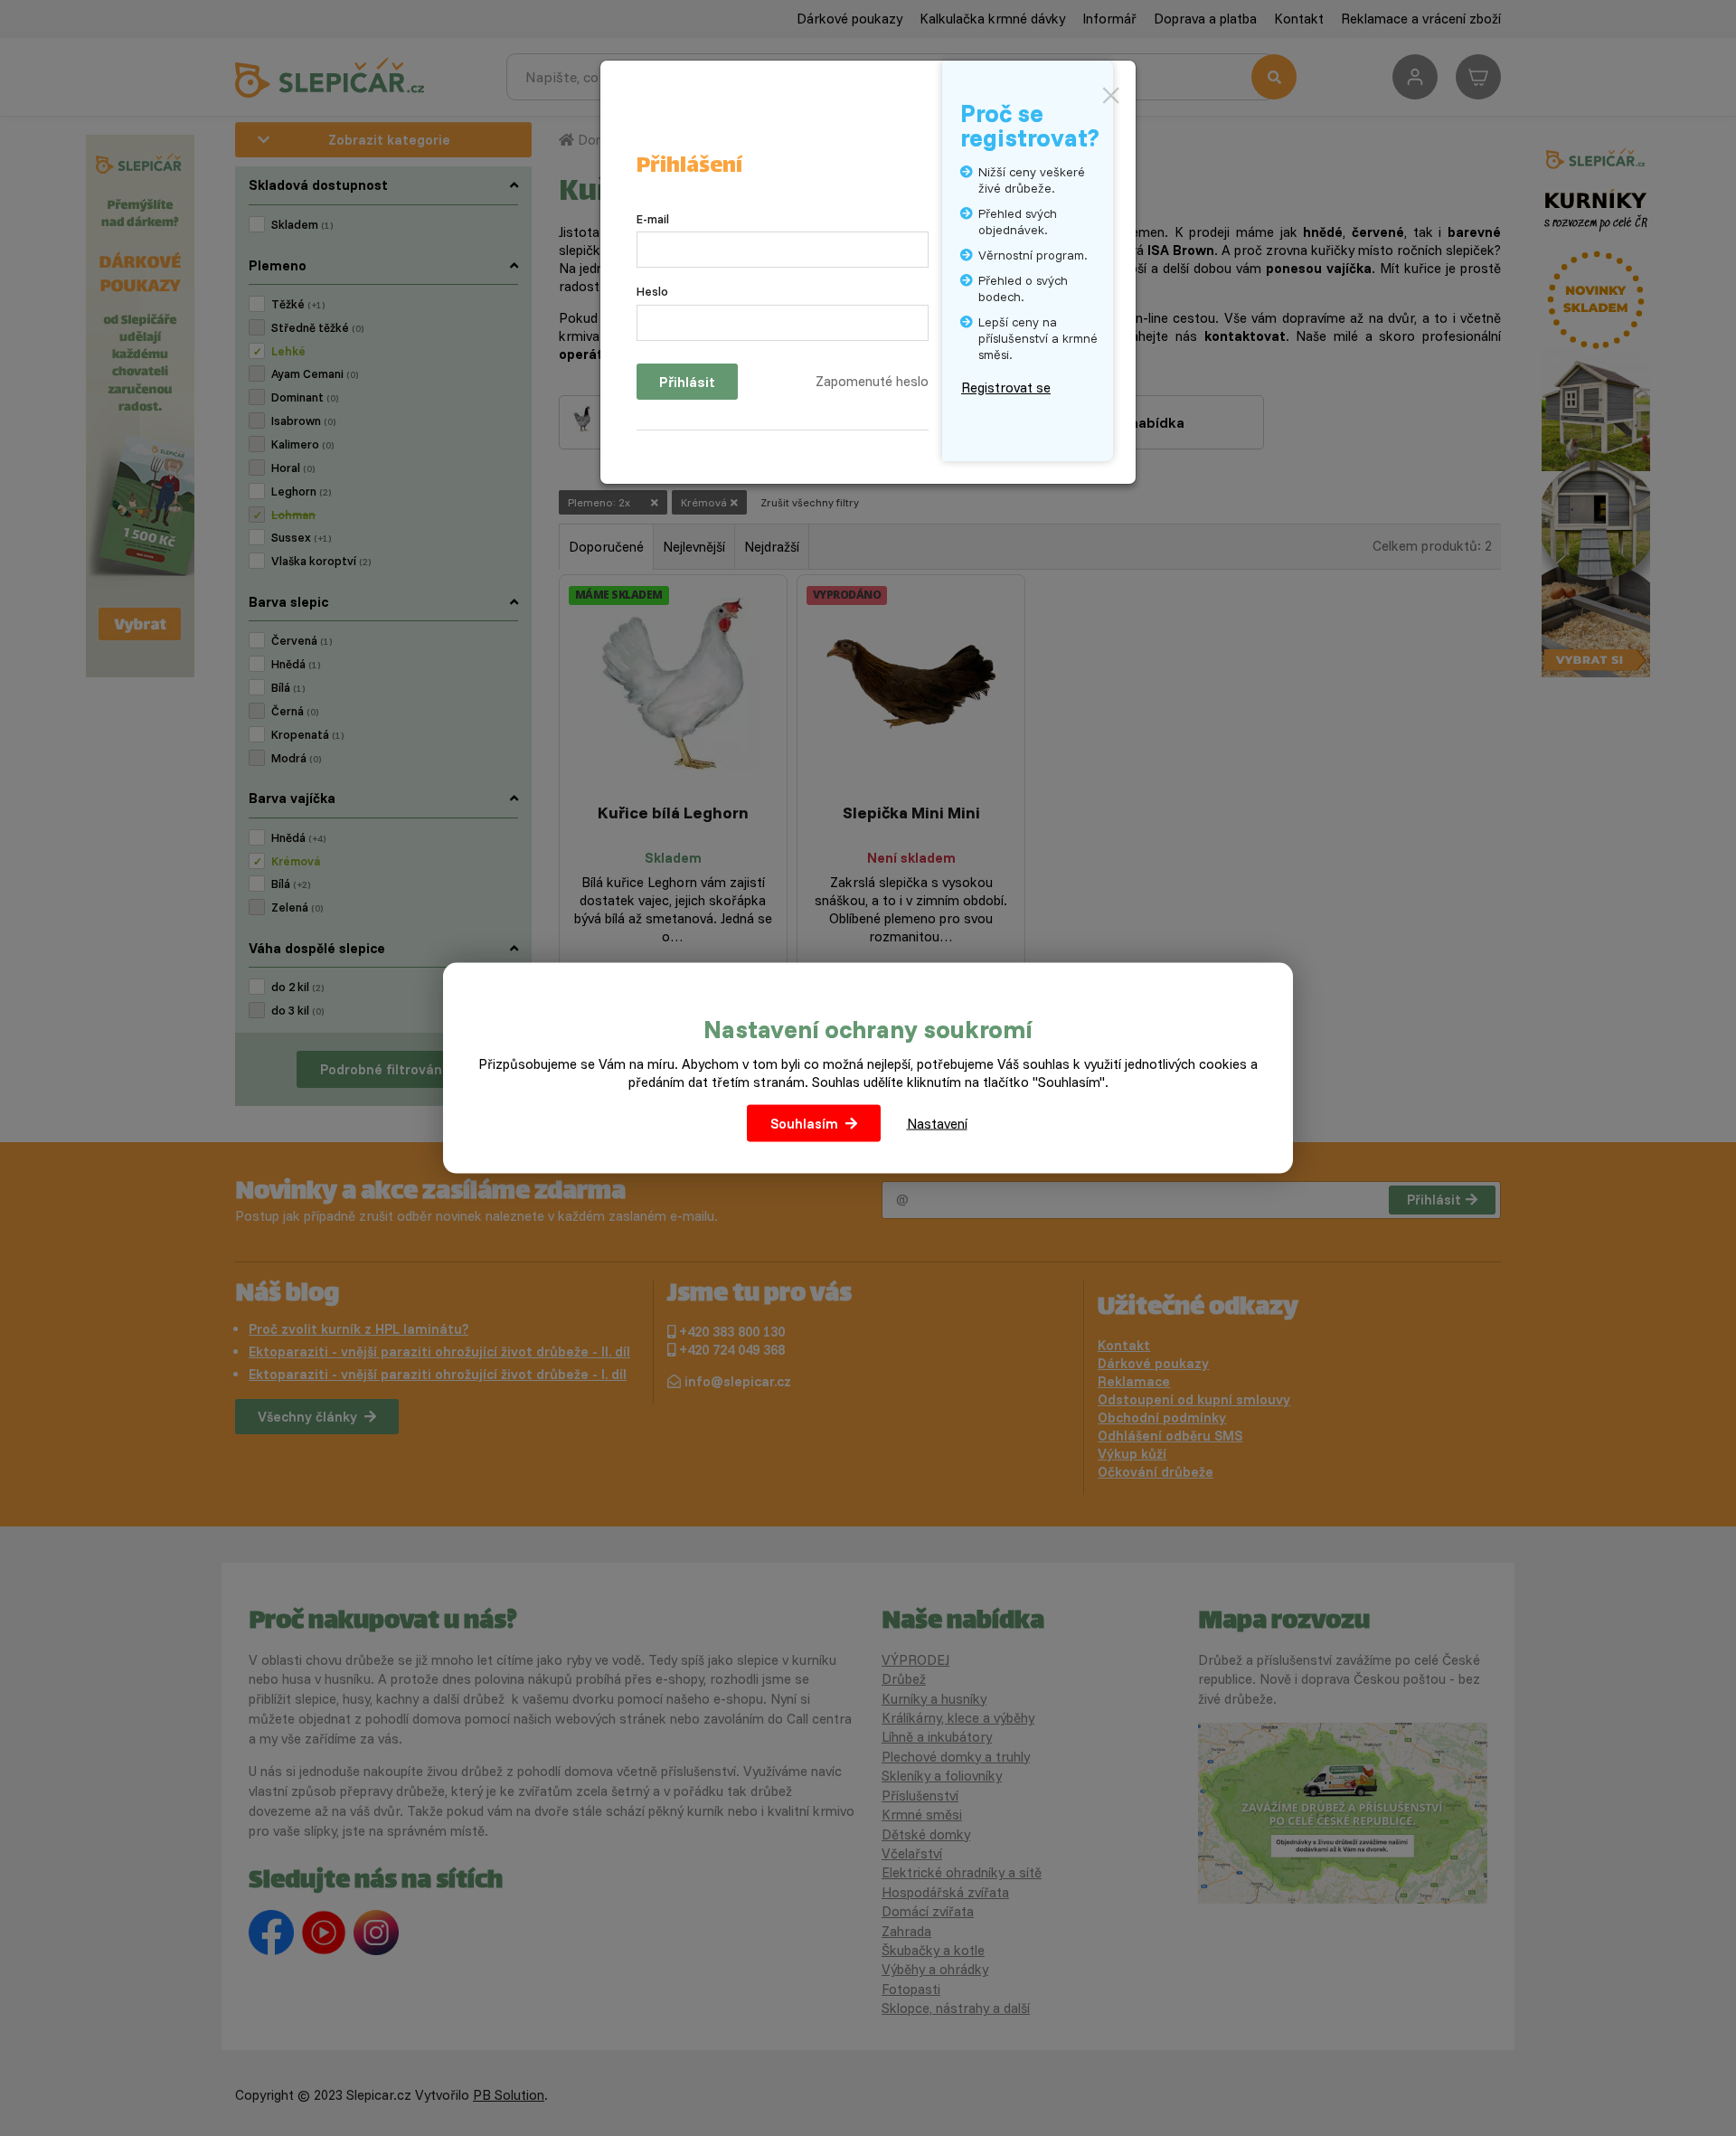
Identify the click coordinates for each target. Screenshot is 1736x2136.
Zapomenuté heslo (872, 381)
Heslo (652, 291)
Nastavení (937, 1123)
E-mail (653, 219)
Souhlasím (804, 1123)
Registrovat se (1006, 388)
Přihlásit (687, 382)
